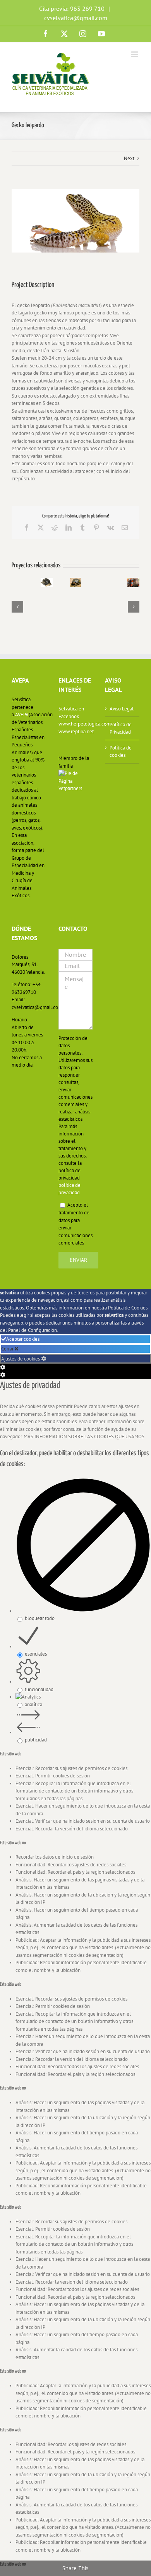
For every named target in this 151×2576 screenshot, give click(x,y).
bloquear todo (40, 1618)
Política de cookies (121, 752)
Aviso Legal (122, 709)
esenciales (36, 1654)
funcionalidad (39, 1689)
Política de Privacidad (121, 728)
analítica (33, 1705)
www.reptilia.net (76, 731)
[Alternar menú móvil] (135, 54)
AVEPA (22, 714)
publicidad (36, 1740)
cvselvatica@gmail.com (76, 18)
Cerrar (8, 1349)
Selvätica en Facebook (71, 713)
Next (129, 158)
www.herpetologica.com (76, 724)
